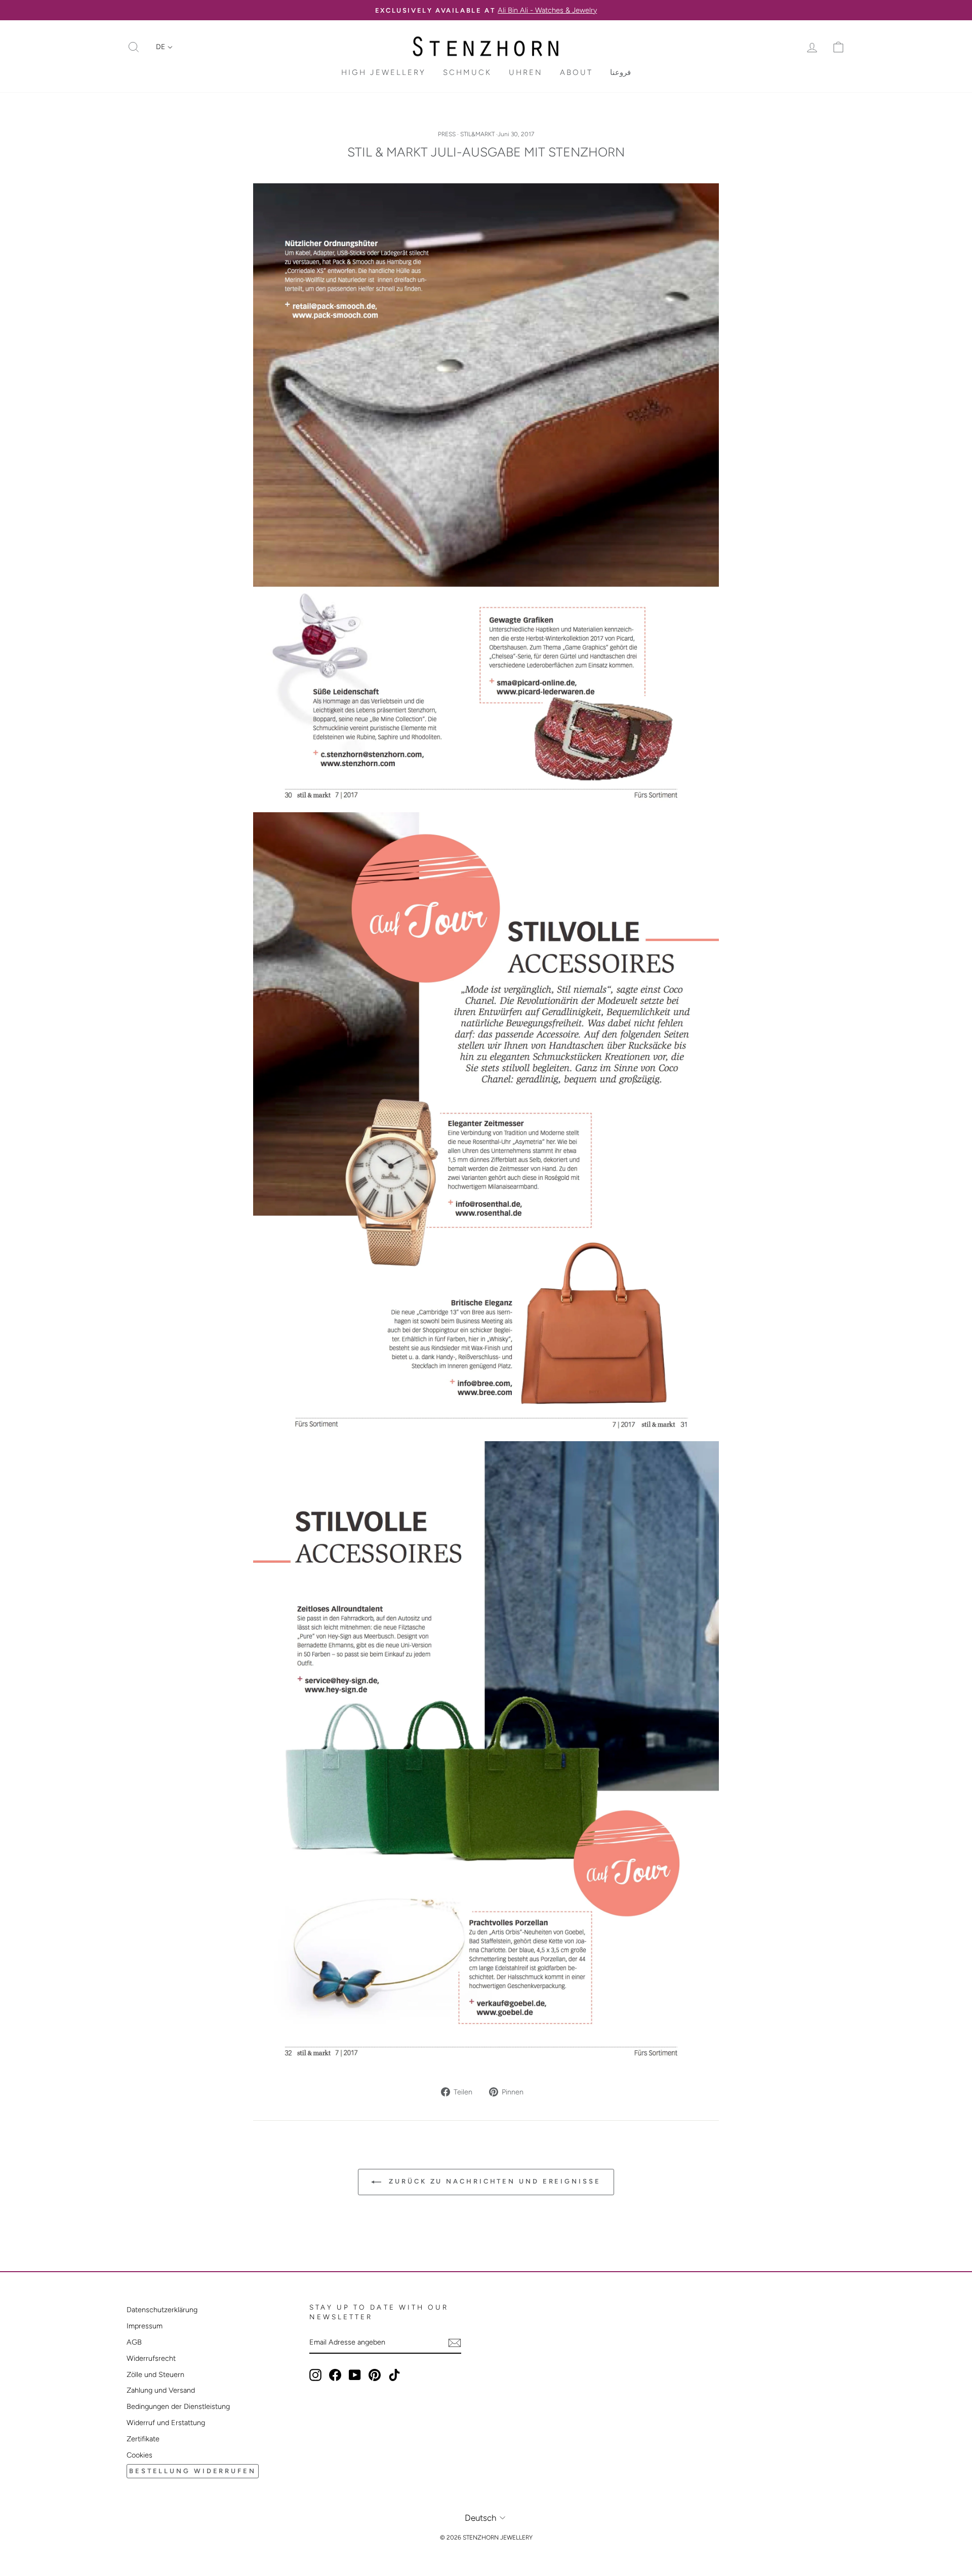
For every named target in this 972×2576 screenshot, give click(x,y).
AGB (134, 2342)
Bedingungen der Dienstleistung (178, 2406)
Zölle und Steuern (155, 2374)
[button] (164, 47)
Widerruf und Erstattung (166, 2423)
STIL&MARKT (477, 134)
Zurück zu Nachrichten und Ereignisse (493, 2181)
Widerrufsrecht (151, 2358)
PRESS (447, 134)
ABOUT (576, 72)
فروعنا (620, 72)
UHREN (526, 72)
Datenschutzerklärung (162, 2310)
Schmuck (467, 72)
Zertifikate (143, 2439)
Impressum (145, 2326)
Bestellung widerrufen (193, 2471)
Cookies (139, 2455)
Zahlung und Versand (161, 2390)
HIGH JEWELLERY (383, 72)
